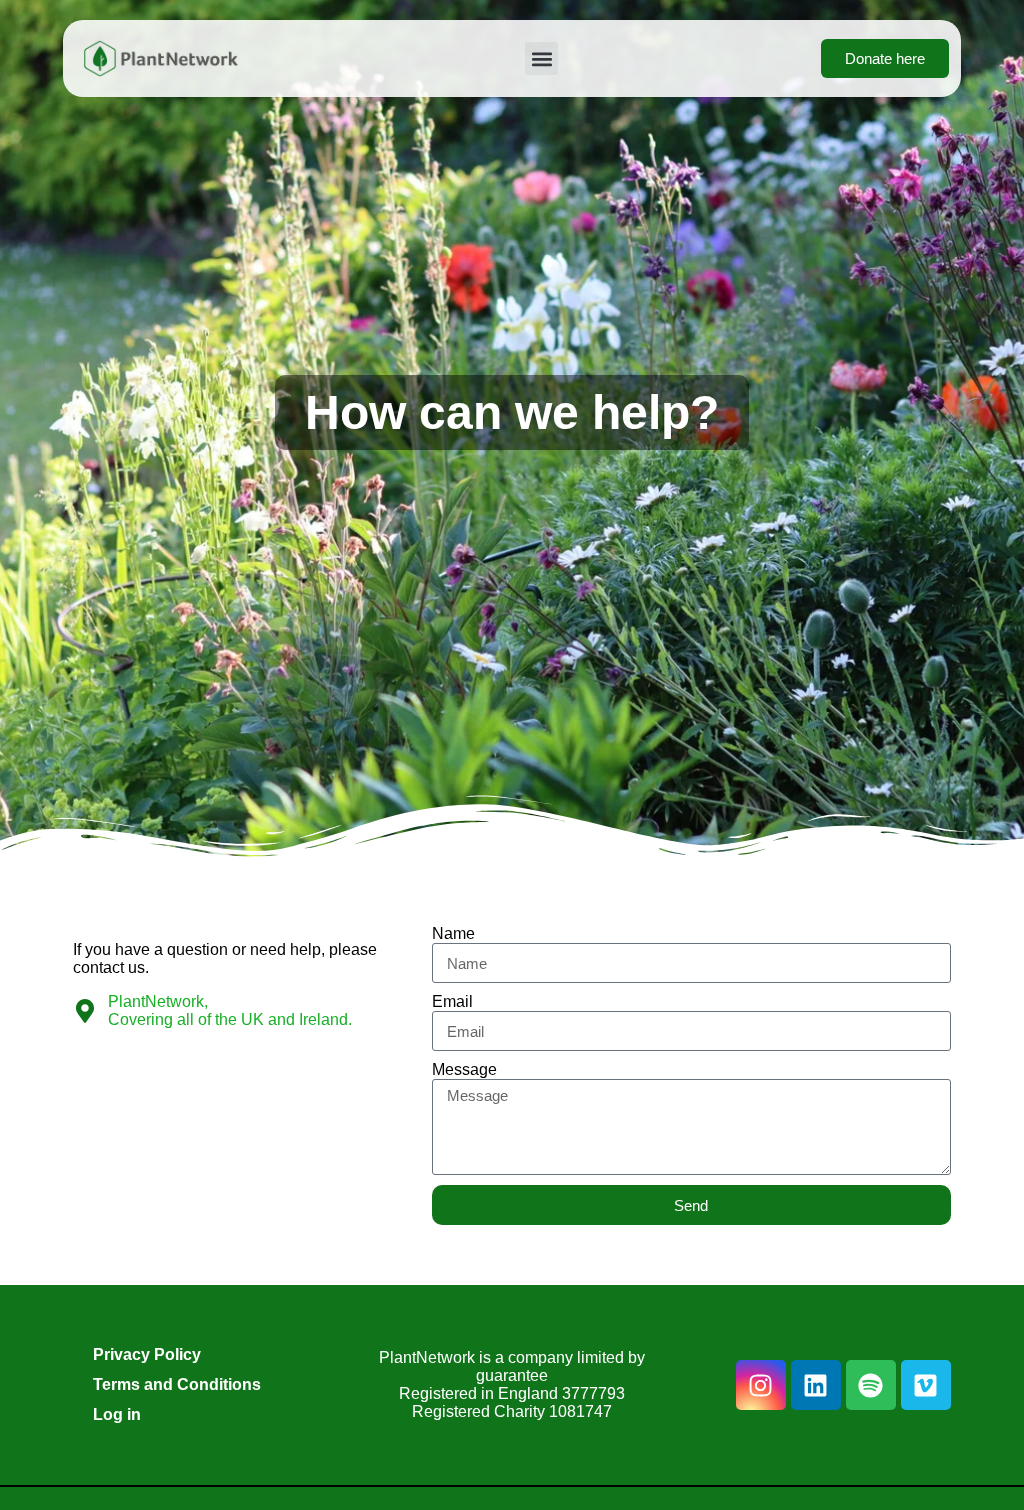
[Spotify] (871, 1385)
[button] (541, 58)
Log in (117, 1414)
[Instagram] (761, 1385)
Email (452, 1001)
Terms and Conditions (177, 1384)
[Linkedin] (816, 1385)
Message (464, 1069)
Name (453, 933)
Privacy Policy (147, 1354)
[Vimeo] (926, 1385)
